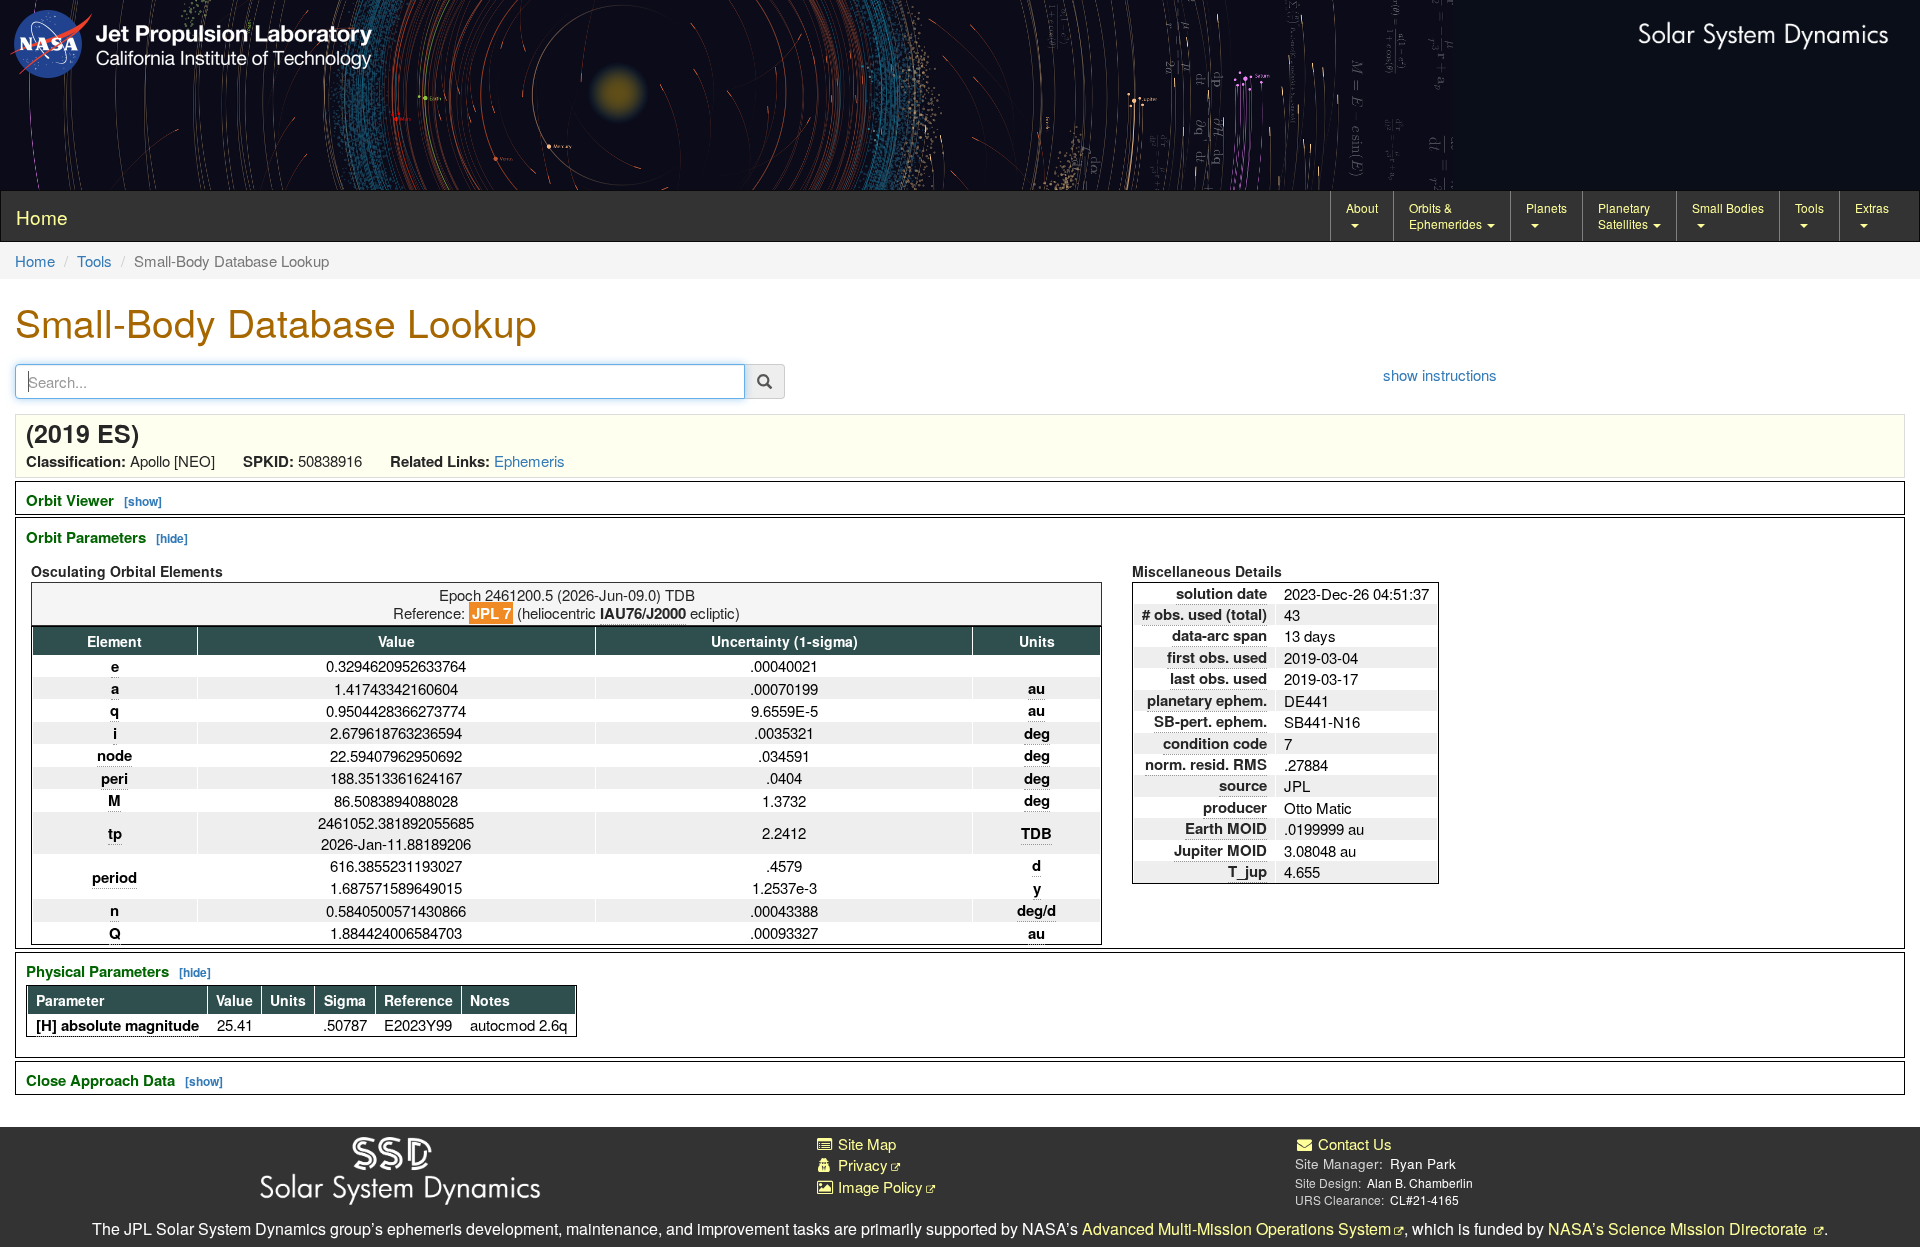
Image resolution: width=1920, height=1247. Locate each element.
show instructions (1440, 374)
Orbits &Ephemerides (1447, 215)
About (1362, 207)
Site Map (865, 1143)
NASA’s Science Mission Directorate (1679, 1228)
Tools (1809, 207)
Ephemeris (529, 460)
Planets (1546, 207)
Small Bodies (1728, 207)
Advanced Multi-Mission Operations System (1236, 1228)
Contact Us (1353, 1143)
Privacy (861, 1164)
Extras (1872, 207)
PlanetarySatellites (1624, 215)
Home (35, 260)
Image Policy (878, 1186)
